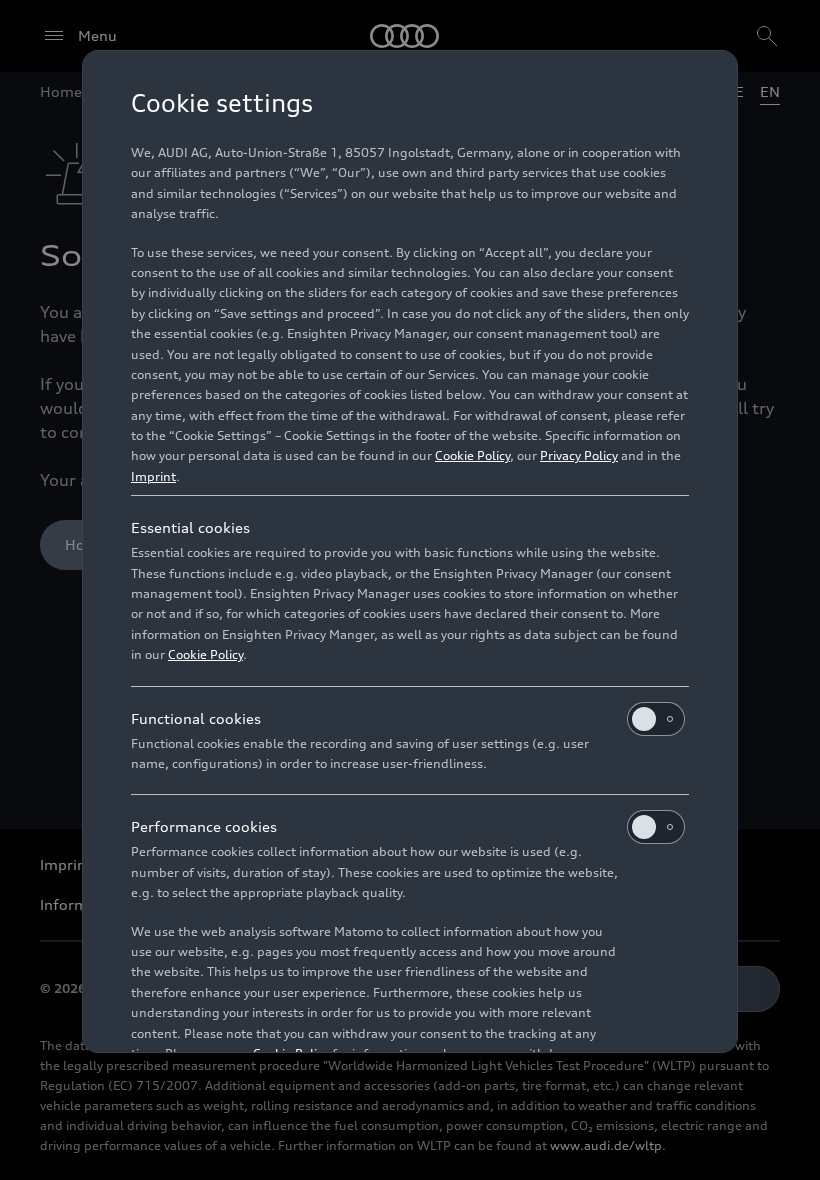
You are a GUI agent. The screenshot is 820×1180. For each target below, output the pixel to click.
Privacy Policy (579, 455)
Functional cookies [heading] (196, 718)
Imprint (153, 476)
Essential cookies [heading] (190, 527)
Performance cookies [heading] (204, 826)
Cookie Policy (472, 455)
